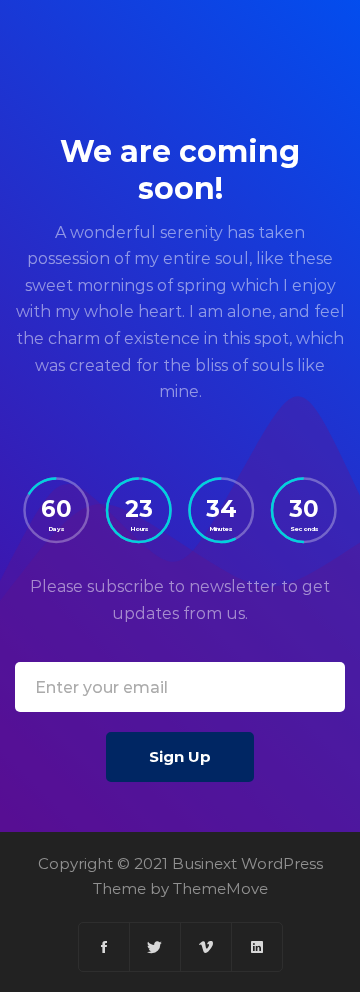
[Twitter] (155, 947)
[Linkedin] (257, 947)
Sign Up (180, 756)
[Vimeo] (206, 947)
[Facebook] (104, 947)
